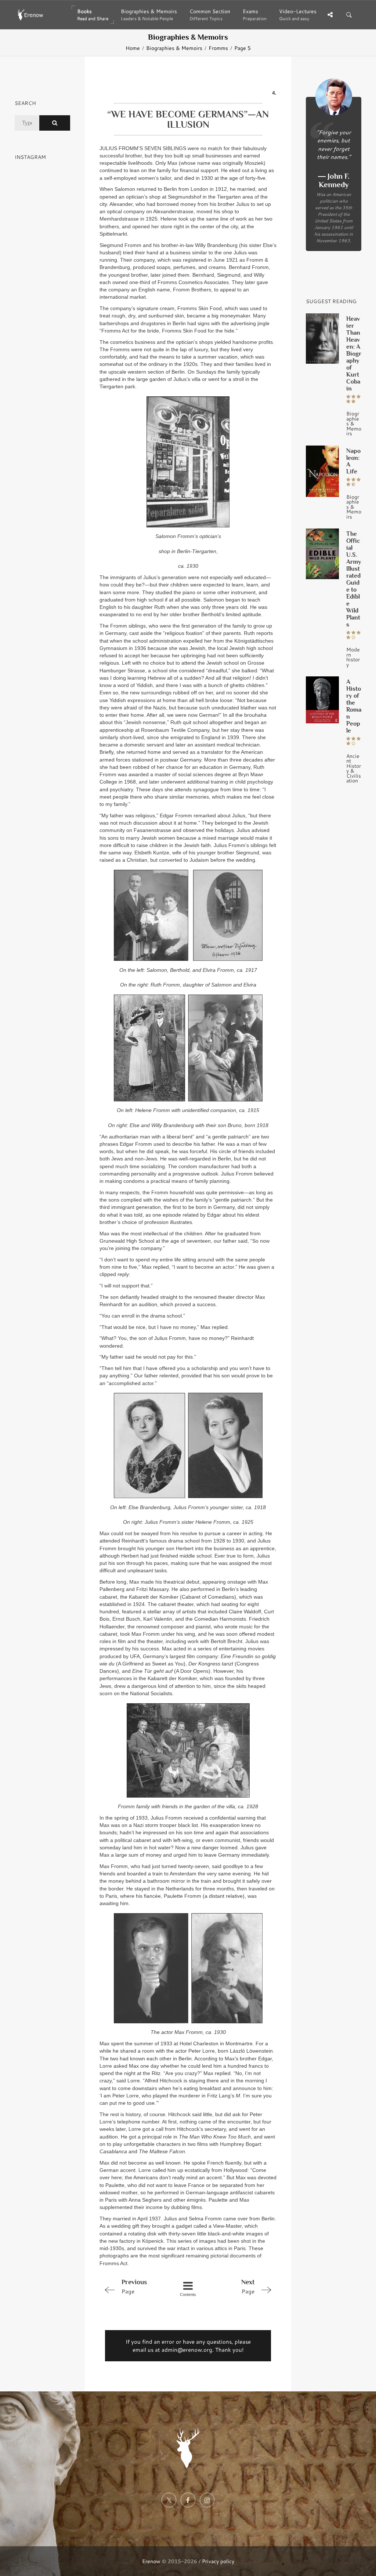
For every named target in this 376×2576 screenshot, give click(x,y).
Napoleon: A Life (353, 461)
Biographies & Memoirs (174, 48)
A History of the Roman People (354, 706)
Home (133, 48)
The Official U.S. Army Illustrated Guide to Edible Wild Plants (354, 579)
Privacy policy (218, 2561)
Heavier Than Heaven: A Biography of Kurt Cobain (354, 354)
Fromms (218, 48)
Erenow (151, 2561)
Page (134, 2287)
